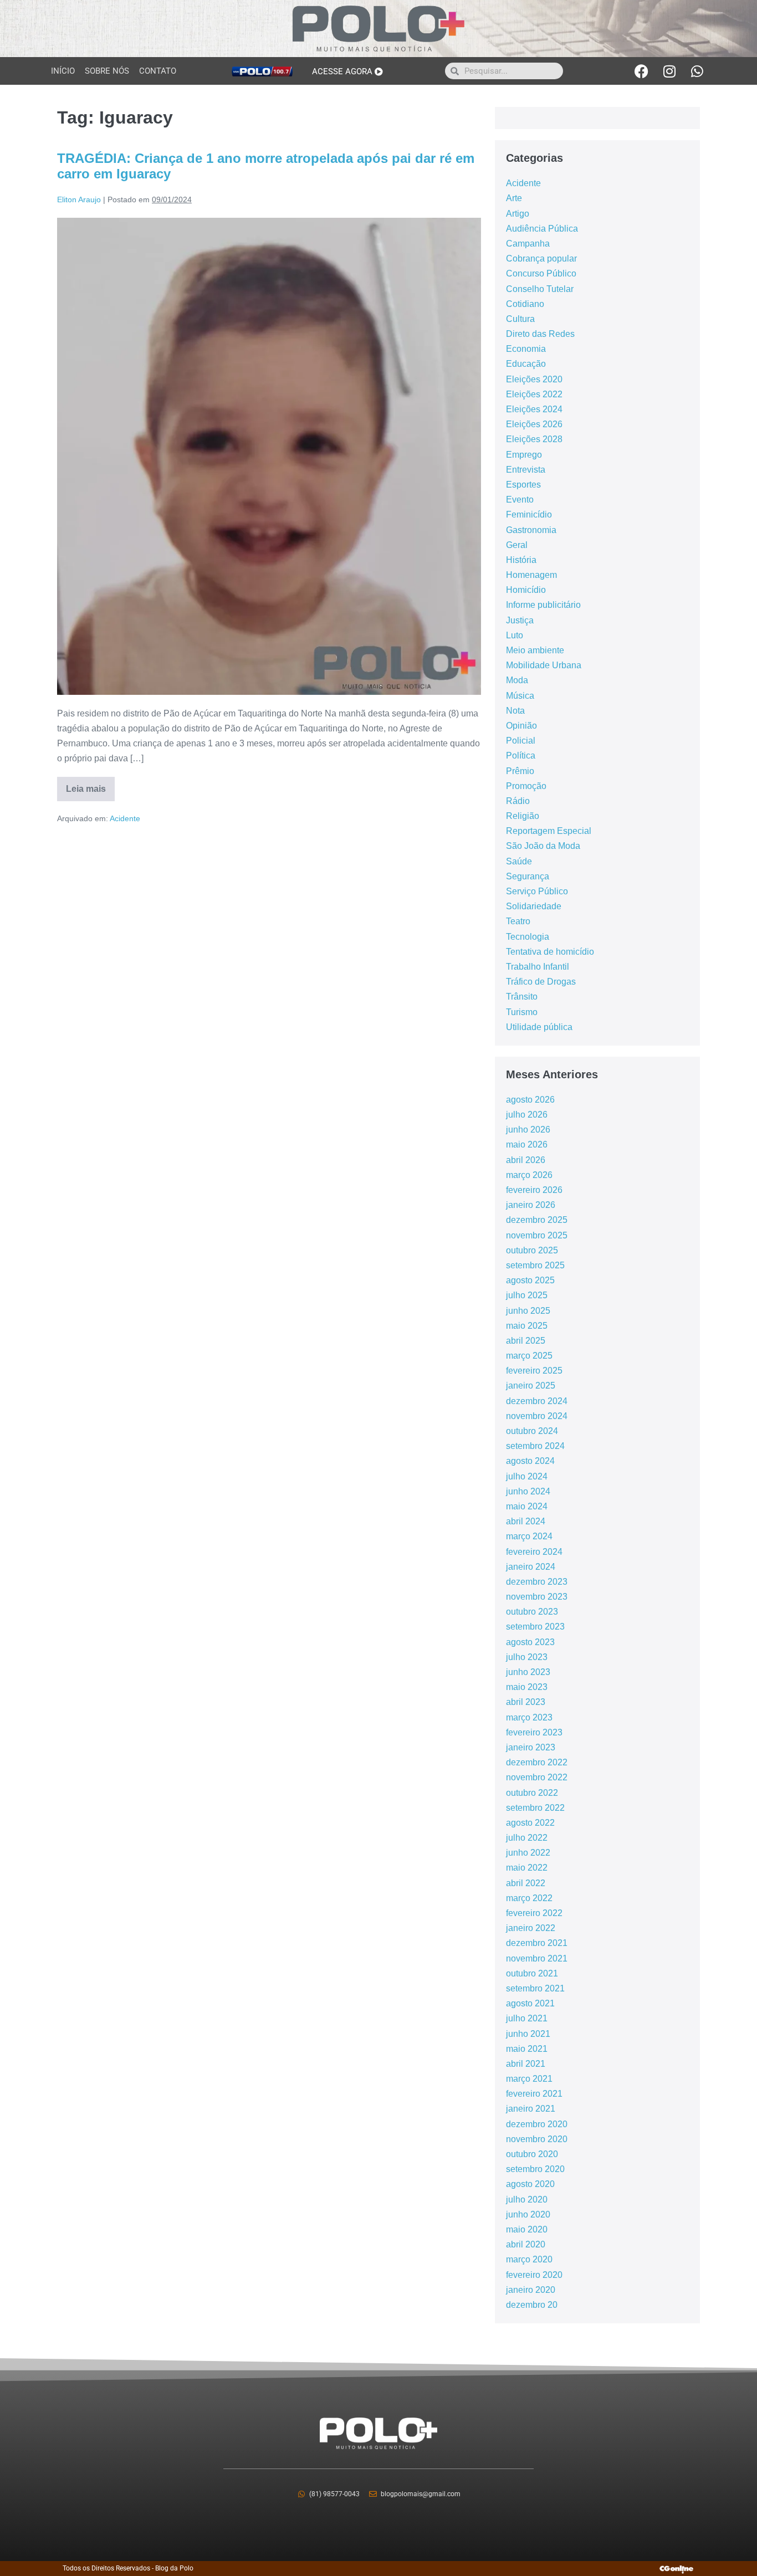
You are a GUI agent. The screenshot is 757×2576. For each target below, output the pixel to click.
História (521, 560)
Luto (515, 635)
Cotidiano (525, 304)
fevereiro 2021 (534, 2094)
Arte (514, 198)
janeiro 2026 (531, 1205)
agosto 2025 (530, 1280)
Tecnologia (528, 937)
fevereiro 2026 (534, 1190)
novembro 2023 (537, 1597)
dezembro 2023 (537, 1582)
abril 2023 (526, 1702)
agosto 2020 (530, 2184)
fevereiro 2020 (534, 2275)
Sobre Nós (107, 71)
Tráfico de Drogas (541, 982)
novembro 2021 (537, 1958)
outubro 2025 (532, 1250)
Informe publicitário (543, 605)
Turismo (522, 1012)
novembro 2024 (537, 1416)
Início (63, 71)
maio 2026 (527, 1144)
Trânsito (522, 997)
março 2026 (529, 1175)
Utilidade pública (539, 1027)
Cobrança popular (541, 258)
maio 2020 (527, 2229)
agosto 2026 (530, 1100)
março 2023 (529, 1717)
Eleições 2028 (534, 439)
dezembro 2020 (537, 2124)
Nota (515, 711)
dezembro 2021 (537, 1943)
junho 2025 (528, 1311)
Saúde (519, 861)
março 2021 (529, 2079)
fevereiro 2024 (534, 1552)
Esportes (523, 485)
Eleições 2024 (534, 409)
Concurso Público (541, 273)
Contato (158, 71)
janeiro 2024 (531, 1567)
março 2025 (529, 1356)
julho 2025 (527, 1295)
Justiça (520, 620)
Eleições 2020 (534, 379)
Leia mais (90, 785)
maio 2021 (527, 2049)
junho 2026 (528, 1130)
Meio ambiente (535, 650)
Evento (520, 500)
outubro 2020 (532, 2154)
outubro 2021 (532, 1973)
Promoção (526, 786)
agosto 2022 (530, 1823)
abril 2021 (526, 2064)
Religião (523, 816)
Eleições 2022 (534, 394)
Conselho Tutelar (540, 289)
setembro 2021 (535, 1988)
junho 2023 (528, 1672)
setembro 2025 (535, 1265)
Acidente (125, 818)
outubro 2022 (532, 1793)
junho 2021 (528, 2034)
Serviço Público (537, 891)
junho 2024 (528, 1491)
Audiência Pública (542, 229)
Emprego (524, 455)
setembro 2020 (535, 2169)
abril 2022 (526, 1883)
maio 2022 (527, 1868)
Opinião (521, 726)
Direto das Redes (540, 334)
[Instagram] (669, 71)
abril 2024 (526, 1521)
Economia (526, 349)
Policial (521, 741)
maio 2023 (527, 1687)
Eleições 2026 (534, 424)
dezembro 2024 (537, 1401)
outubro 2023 (532, 1612)
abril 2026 (526, 1160)
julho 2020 (527, 2199)
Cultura (520, 319)
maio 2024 (527, 1506)
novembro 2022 (537, 1777)
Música (520, 696)
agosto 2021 (530, 2003)
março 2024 (529, 1536)
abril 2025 (526, 1341)
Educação (526, 364)
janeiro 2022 (531, 1928)
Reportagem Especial (549, 831)
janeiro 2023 (531, 1747)
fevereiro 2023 (534, 1732)
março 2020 (529, 2259)
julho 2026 (527, 1115)
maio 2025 (527, 1326)
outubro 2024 (532, 1431)
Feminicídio (529, 514)
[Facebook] (642, 71)
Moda (517, 680)
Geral (517, 545)
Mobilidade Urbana (544, 665)
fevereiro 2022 (534, 1913)
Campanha (528, 244)
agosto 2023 (530, 1642)
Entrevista (526, 470)
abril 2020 (526, 2244)
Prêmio (520, 771)
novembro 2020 (537, 2139)
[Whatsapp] (697, 71)
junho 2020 (528, 2214)
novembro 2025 (537, 1235)
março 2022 (529, 1898)
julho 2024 (527, 1476)
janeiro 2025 (531, 1386)
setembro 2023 (535, 1627)
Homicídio (526, 590)
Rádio (518, 801)
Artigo (518, 214)
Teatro (518, 921)
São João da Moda (543, 846)
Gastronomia (531, 530)
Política (521, 756)
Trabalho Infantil (538, 967)
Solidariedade (534, 906)
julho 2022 (527, 1838)
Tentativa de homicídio (550, 952)
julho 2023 (527, 1657)
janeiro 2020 (531, 2290)
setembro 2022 (535, 1808)
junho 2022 (528, 1853)
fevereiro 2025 (534, 1371)
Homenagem (531, 575)
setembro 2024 (535, 1446)
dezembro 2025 (537, 1220)
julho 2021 (527, 2018)
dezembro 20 (532, 2305)
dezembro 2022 (537, 1762)
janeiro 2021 (531, 2109)
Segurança (528, 876)
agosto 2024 (530, 1461)
